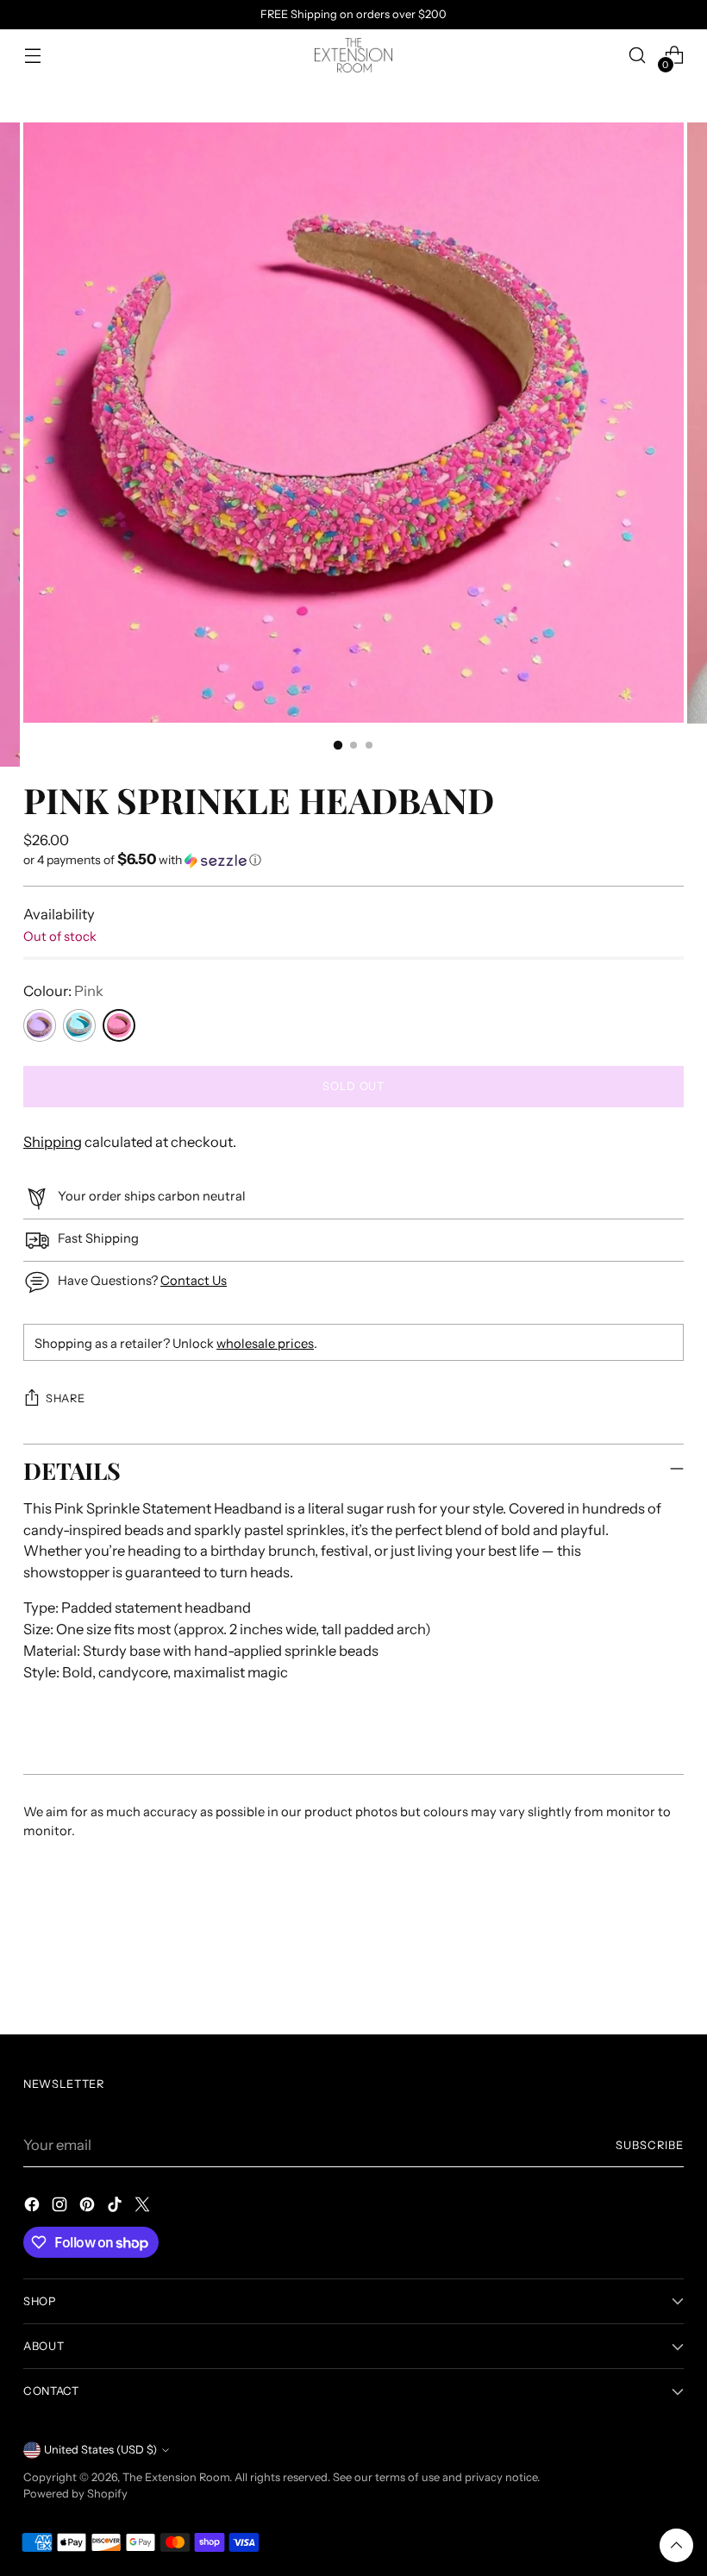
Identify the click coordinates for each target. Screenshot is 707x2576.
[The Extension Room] (353, 55)
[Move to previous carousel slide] (629, 1976)
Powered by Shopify (75, 2494)
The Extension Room (176, 2477)
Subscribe (650, 2145)
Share (65, 1398)
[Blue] (79, 1025)
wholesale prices (265, 1344)
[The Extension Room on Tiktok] (116, 2207)
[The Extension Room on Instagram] (61, 2207)
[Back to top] (676, 2545)
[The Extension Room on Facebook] (34, 2207)
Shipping (53, 1142)
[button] (353, 860)
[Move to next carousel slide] (669, 1975)
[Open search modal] (638, 56)
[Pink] (119, 1025)
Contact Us (194, 1281)
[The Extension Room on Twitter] (144, 2207)
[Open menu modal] (32, 56)
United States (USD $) (100, 2450)
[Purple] (40, 1025)
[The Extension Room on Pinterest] (89, 2207)
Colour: (63, 991)
